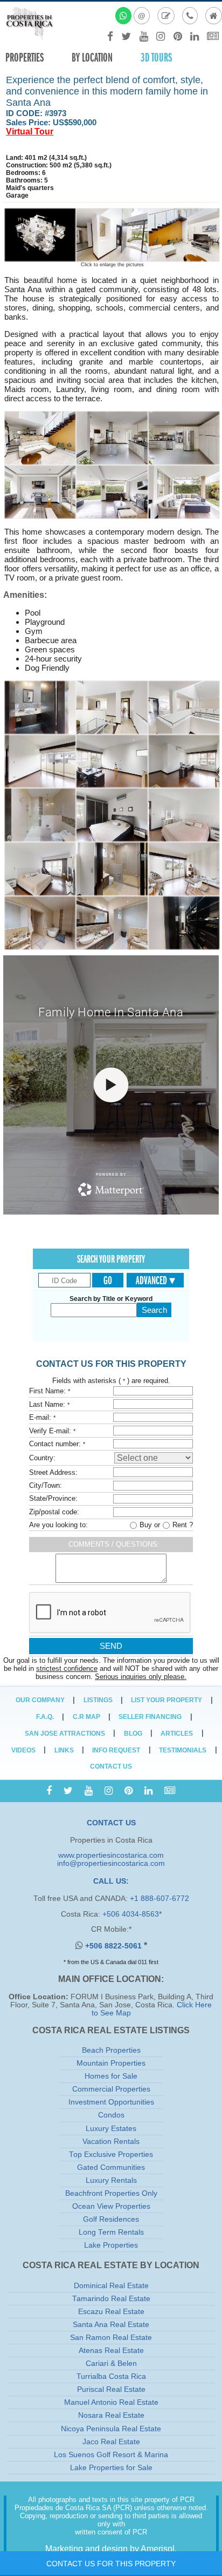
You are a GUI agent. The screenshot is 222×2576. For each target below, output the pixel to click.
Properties (25, 58)
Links (64, 1750)
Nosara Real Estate (111, 2415)
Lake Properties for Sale (111, 2468)
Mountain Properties (111, 2063)
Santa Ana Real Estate (111, 2325)
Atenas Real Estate (111, 2351)
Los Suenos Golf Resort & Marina (111, 2455)
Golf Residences (111, 2219)
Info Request (116, 1750)
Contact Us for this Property (111, 2564)
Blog (133, 1734)
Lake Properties (111, 2245)
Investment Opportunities (111, 2102)
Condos (111, 2115)
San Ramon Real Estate (111, 2338)
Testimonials (183, 1750)
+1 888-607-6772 (159, 1899)
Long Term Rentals (111, 2232)
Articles (177, 1734)
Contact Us (111, 1766)
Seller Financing (150, 1717)
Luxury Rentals (111, 2180)
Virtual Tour (30, 132)
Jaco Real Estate (111, 2442)
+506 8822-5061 (115, 1946)
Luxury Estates (111, 2129)
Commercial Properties (111, 2089)
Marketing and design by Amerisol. (111, 2549)
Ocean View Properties (111, 2206)
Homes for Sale (111, 2076)
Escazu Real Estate (111, 2312)
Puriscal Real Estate (111, 2389)
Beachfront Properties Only (111, 2193)
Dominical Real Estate (111, 2286)
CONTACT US (111, 1823)
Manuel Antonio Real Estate (111, 2402)
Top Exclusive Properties (111, 2154)
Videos (23, 1750)
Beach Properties (111, 2050)
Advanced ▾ (155, 1280)
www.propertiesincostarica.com (111, 1855)
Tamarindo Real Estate (111, 2299)
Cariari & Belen (111, 2363)
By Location (92, 58)
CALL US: (111, 1881)
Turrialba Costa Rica (111, 2376)
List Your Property (166, 1700)
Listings (98, 1700)
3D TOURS (156, 58)
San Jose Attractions (65, 1734)
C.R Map (86, 1717)
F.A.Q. (45, 1717)
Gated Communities (111, 2167)
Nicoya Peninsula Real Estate (111, 2429)
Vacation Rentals (111, 2142)
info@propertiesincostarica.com (111, 1863)
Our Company (40, 1700)
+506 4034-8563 (131, 1914)
